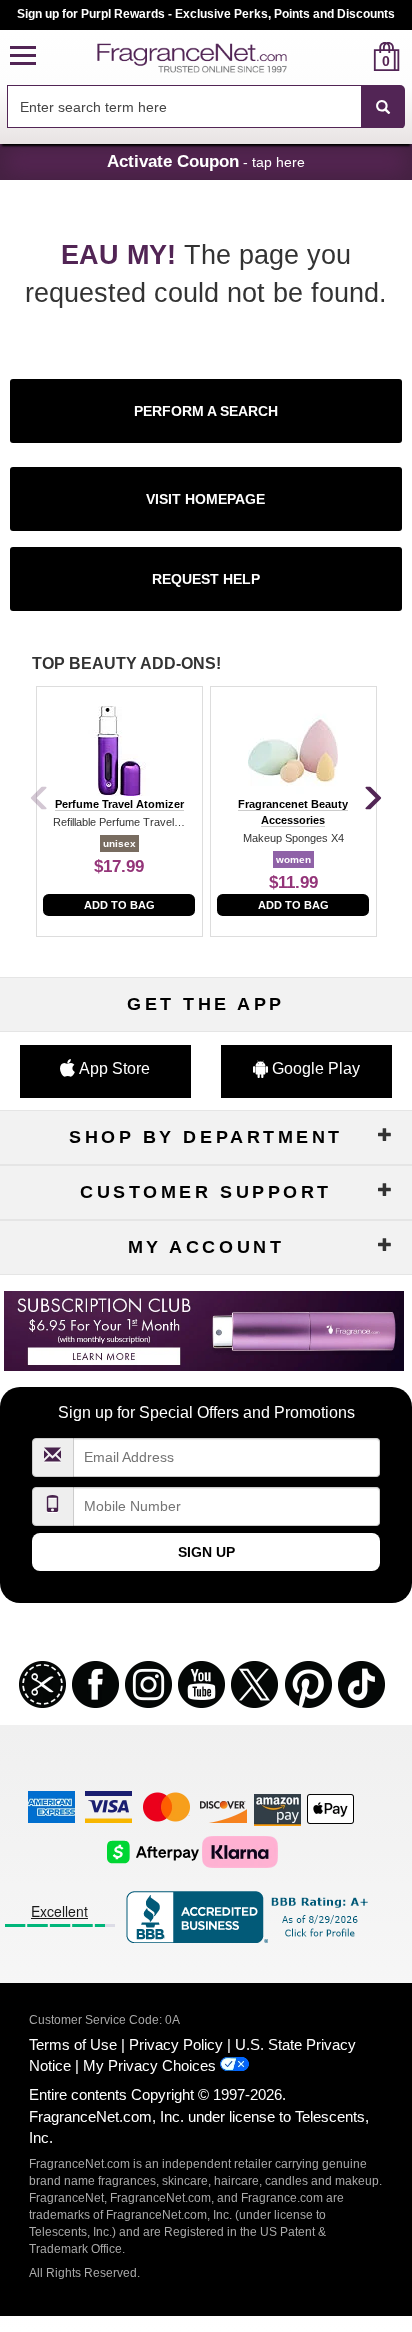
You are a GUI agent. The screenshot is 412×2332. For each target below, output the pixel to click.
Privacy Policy (176, 2044)
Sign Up (206, 1552)
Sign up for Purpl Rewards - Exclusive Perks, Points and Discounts (206, 14)
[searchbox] (184, 106)
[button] (23, 56)
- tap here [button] (206, 161)
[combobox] (206, 107)
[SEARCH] (383, 107)
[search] (354, 56)
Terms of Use (73, 2044)
